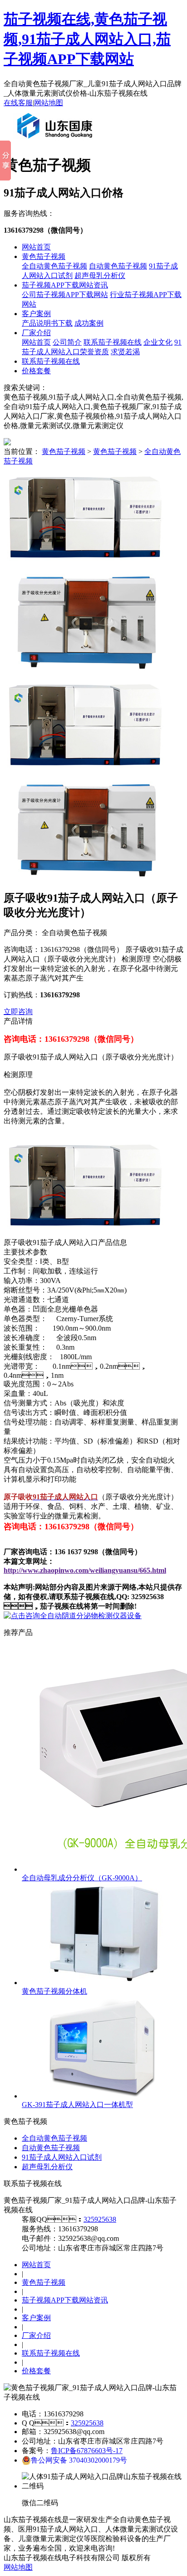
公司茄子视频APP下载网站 (65, 295)
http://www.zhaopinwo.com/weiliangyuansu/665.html (85, 1570)
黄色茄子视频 (44, 256)
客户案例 (36, 314)
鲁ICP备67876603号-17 (87, 2451)
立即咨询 (18, 1012)
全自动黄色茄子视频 (54, 266)
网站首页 (36, 247)
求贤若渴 (125, 352)
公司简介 (67, 342)
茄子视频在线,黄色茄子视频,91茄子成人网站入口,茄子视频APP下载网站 (87, 39)
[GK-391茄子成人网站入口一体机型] (104, 2096)
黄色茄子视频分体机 (54, 1991)
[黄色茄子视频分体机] (104, 1983)
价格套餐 (36, 371)
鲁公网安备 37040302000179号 (79, 2460)
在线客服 (18, 103)
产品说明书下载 (47, 323)
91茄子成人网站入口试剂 (62, 2157)
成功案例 (89, 323)
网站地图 (49, 103)
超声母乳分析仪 (100, 276)
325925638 (100, 2219)
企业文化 (158, 342)
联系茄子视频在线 (113, 342)
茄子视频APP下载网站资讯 (65, 285)
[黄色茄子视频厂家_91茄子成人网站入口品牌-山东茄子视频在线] (57, 142)
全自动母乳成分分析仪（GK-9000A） (82, 1878)
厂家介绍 (36, 333)
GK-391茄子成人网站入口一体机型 (77, 2105)
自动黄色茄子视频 (118, 266)
